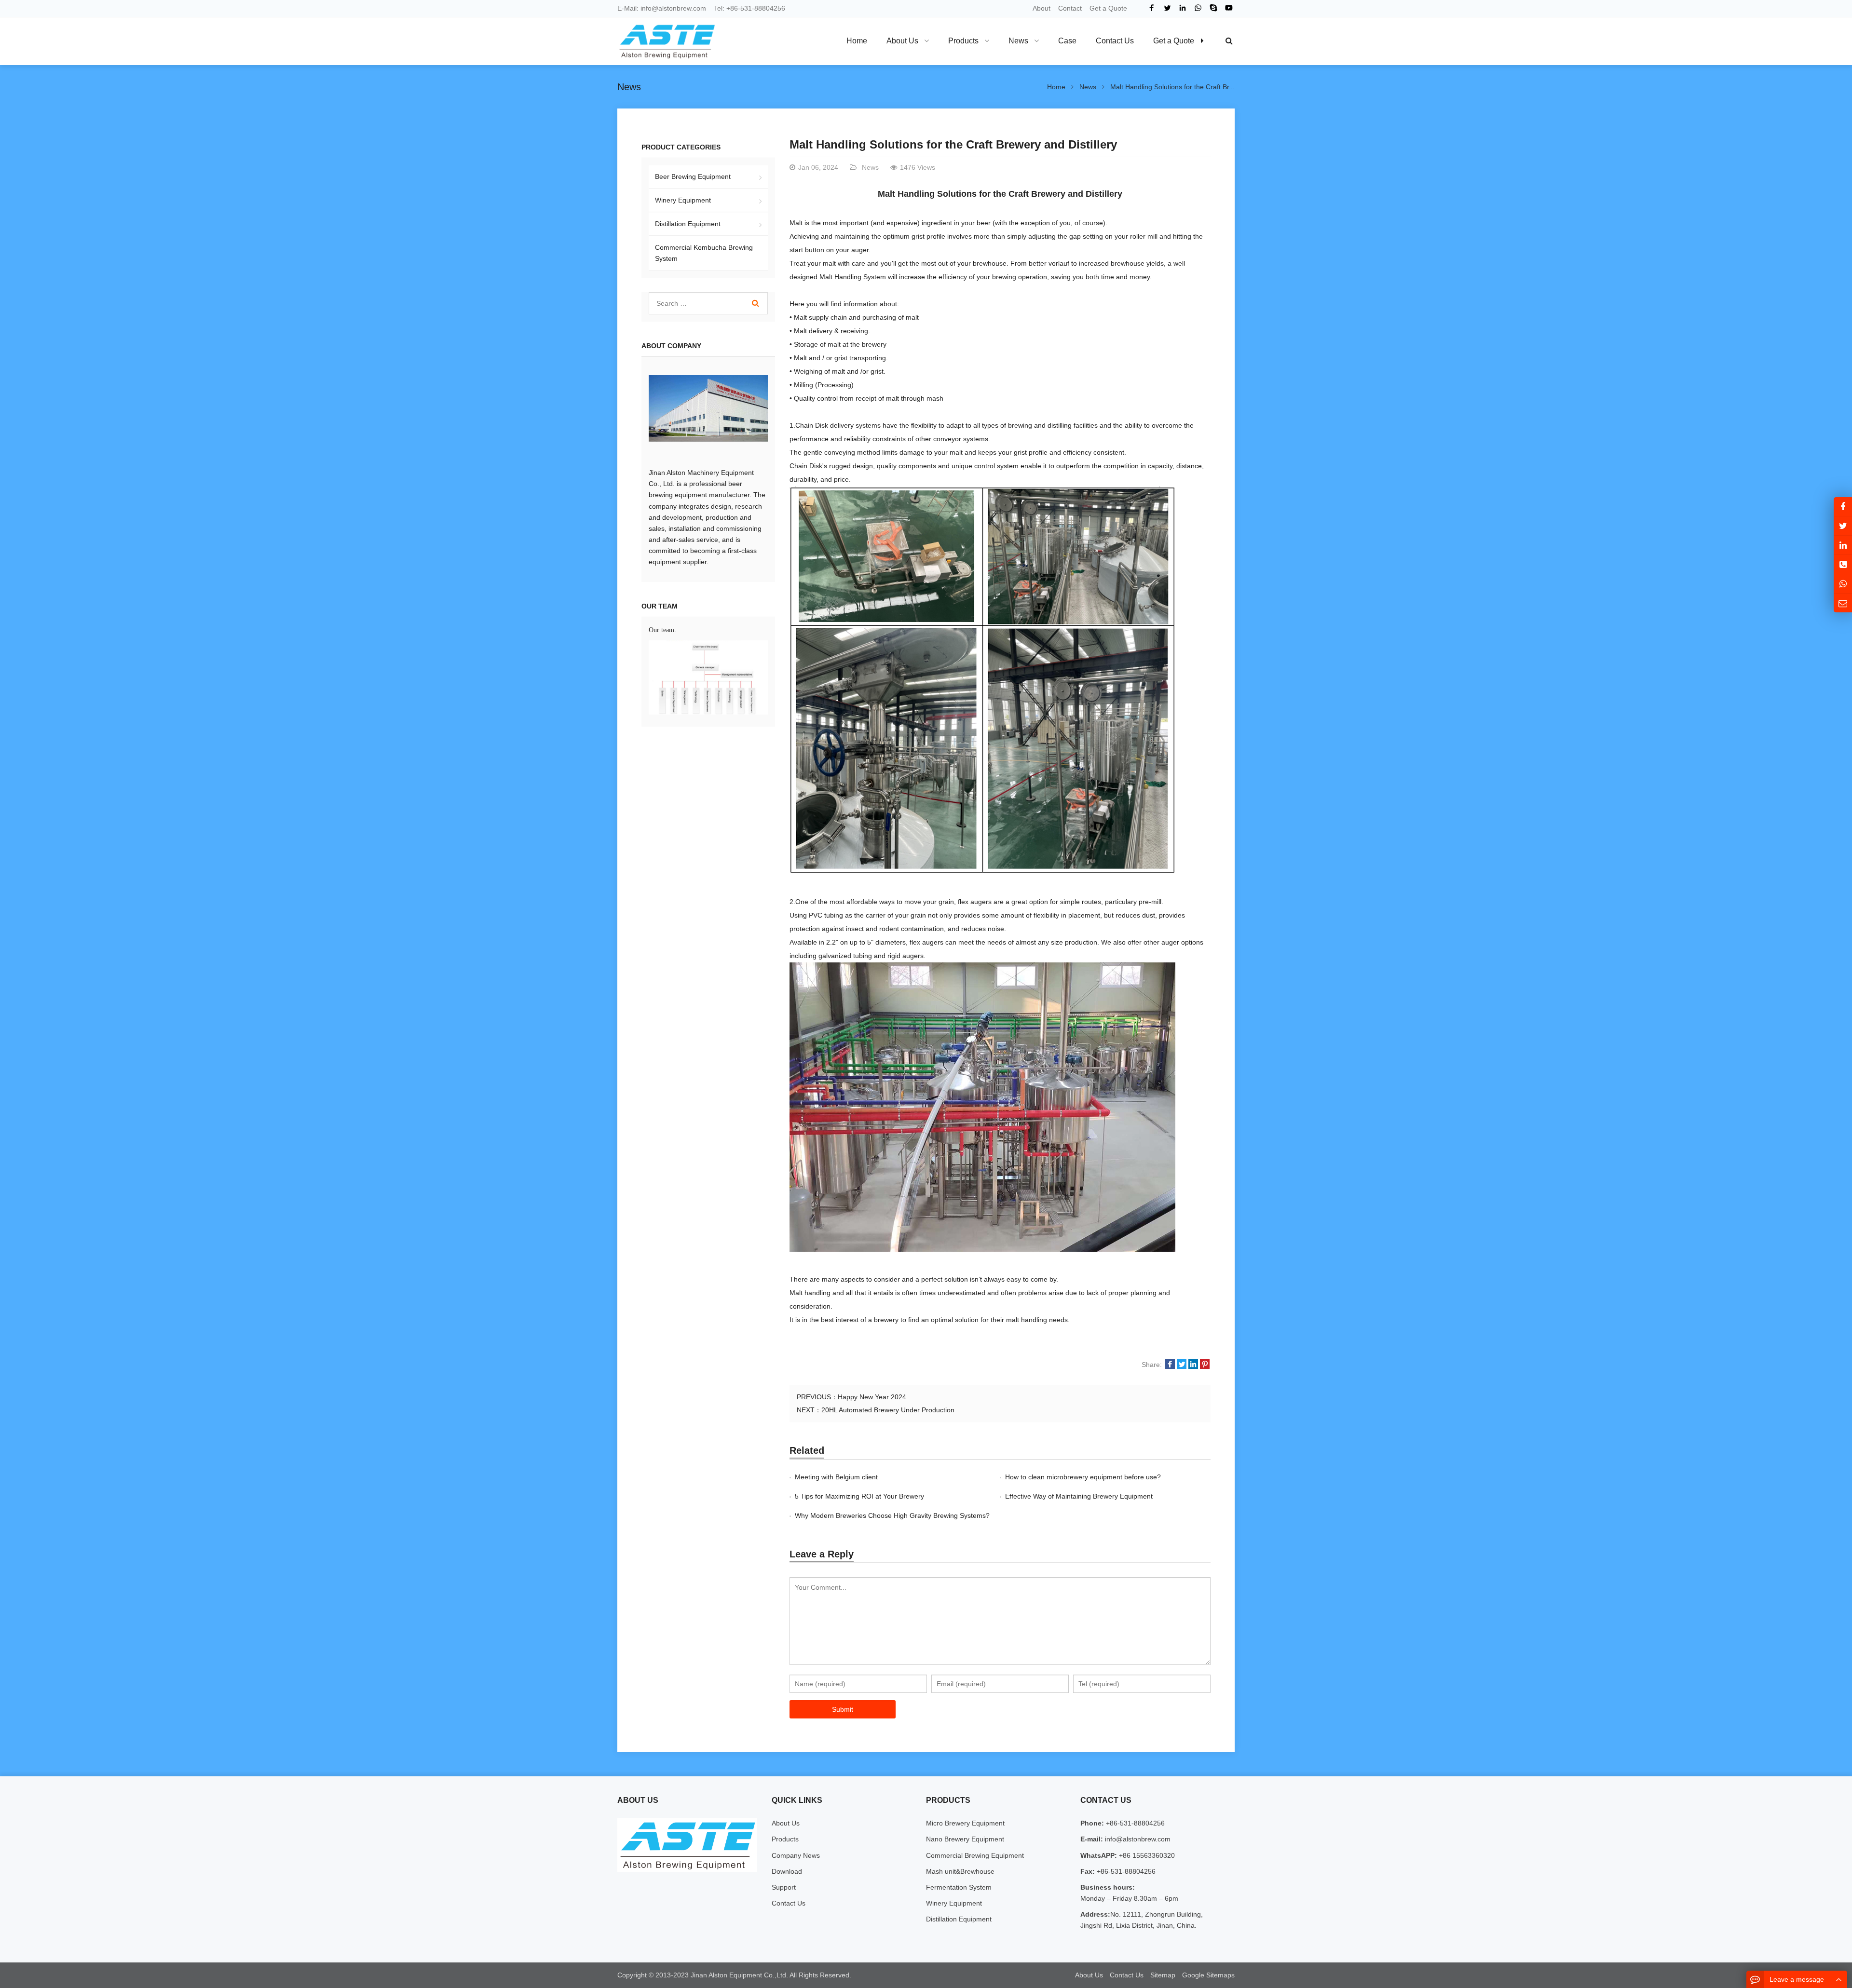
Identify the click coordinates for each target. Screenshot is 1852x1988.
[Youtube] (1229, 8)
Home (857, 41)
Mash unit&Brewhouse (960, 1871)
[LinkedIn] (1183, 8)
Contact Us (789, 1903)
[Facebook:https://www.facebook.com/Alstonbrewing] (1843, 507)
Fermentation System (959, 1887)
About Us (786, 1823)
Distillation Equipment (688, 224)
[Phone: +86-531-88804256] (1843, 564)
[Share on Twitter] (1182, 1365)
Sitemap (1163, 1975)
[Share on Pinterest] (1205, 1365)
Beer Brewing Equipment (693, 176)
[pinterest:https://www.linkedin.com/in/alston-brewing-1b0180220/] (1843, 545)
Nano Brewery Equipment (965, 1839)
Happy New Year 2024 (872, 1397)
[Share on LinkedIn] (1193, 1365)
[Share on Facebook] (1170, 1365)
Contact (1070, 8)
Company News (796, 1855)
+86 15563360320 (1146, 1855)
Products (785, 1839)
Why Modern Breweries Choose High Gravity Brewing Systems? (892, 1515)
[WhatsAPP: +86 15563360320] (1843, 584)
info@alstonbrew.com (673, 8)
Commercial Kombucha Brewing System (704, 253)
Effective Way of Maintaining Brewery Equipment (1079, 1496)
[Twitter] (1167, 8)
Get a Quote (1108, 8)
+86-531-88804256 (756, 8)
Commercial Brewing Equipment (975, 1855)
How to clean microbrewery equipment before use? (1083, 1477)
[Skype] (1213, 8)
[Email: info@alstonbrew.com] (1843, 603)
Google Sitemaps (1208, 1975)
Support (784, 1887)
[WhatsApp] (1198, 8)
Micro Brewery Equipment (965, 1823)
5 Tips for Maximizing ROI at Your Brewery (859, 1496)
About (1042, 8)
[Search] (756, 303)
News (629, 87)
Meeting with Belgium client (836, 1477)
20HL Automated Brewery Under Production (888, 1410)
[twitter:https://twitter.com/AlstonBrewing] (1843, 526)
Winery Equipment (683, 200)
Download (787, 1871)
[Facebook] (1152, 8)
